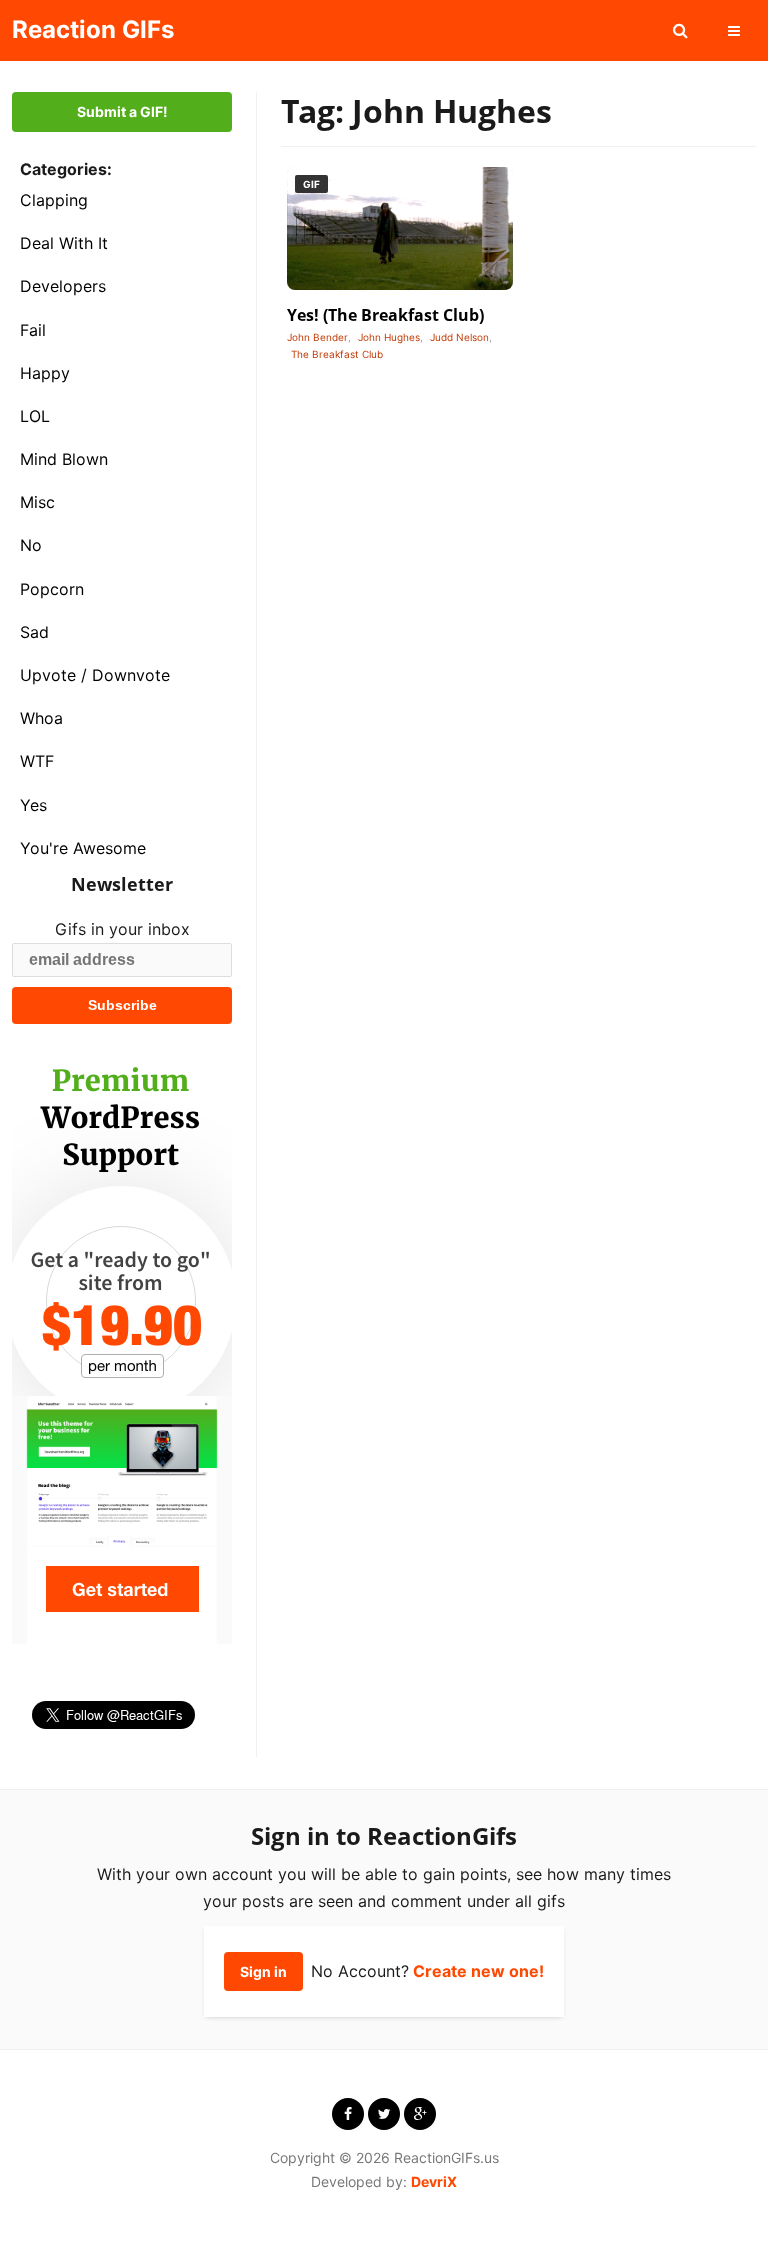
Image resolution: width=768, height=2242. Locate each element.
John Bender (317, 337)
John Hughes (389, 337)
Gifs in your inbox (122, 929)
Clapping (54, 200)
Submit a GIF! (122, 111)
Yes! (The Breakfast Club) (385, 315)
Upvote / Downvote (95, 675)
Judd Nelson (459, 337)
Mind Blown (64, 459)
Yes (33, 805)
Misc (37, 502)
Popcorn (52, 589)
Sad (34, 632)
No (31, 545)
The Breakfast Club (337, 354)
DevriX (434, 2181)
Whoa (41, 718)
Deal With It (64, 243)
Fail (33, 330)
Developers (63, 286)
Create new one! (478, 1971)
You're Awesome (83, 848)
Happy (45, 373)
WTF (37, 761)
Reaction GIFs (93, 29)
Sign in (263, 1971)
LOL (35, 416)
